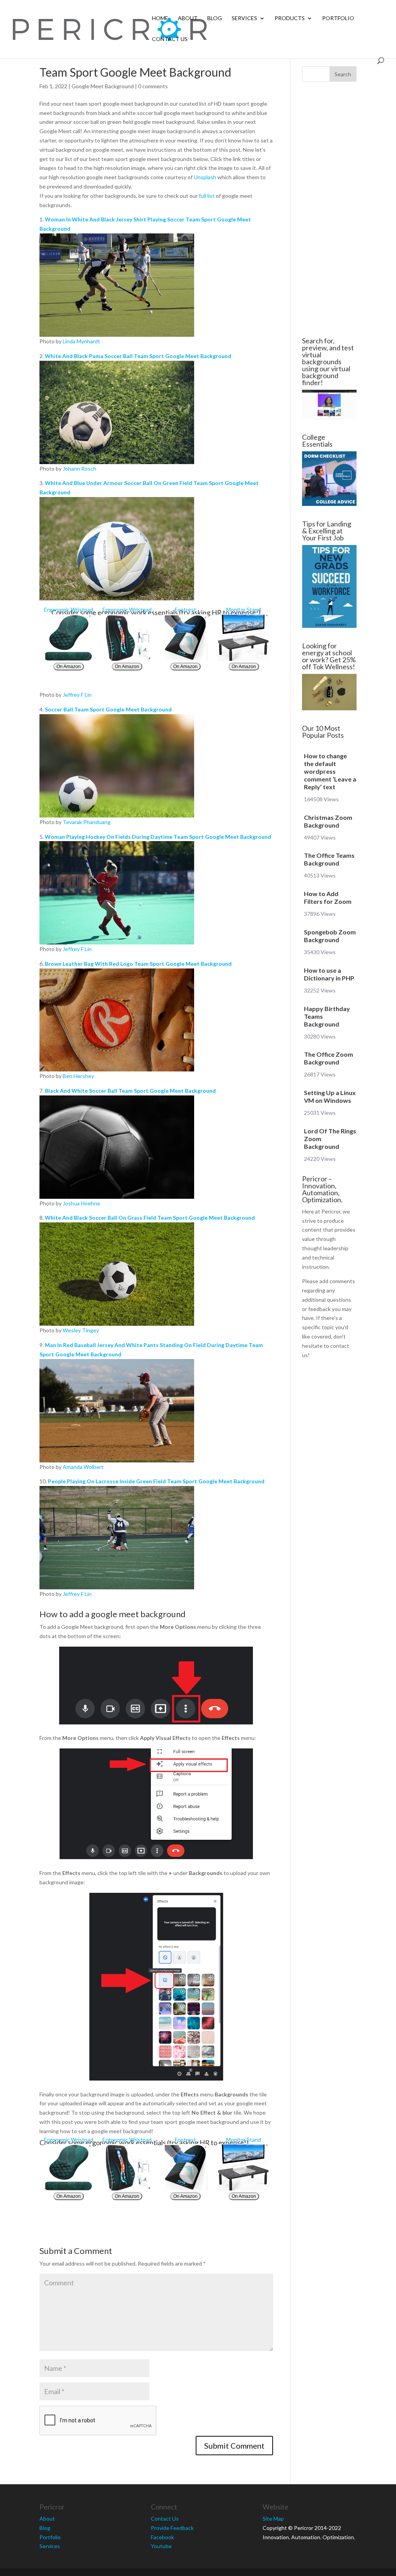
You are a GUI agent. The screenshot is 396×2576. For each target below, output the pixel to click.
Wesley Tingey (81, 1330)
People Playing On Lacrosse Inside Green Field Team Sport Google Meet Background (156, 1481)
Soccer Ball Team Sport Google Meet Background (108, 709)
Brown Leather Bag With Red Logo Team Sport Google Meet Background (138, 964)
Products (290, 18)
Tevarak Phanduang (87, 822)
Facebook (162, 2537)
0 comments (153, 86)
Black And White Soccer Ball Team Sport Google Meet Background (130, 1091)
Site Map (273, 2519)
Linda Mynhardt (81, 341)
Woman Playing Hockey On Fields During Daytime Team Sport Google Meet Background (158, 837)
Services (244, 18)
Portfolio (338, 18)
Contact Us (170, 39)
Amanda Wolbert (83, 1467)
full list (207, 196)
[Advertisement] (329, 209)
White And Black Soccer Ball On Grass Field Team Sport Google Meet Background (150, 1218)
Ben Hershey (78, 1076)
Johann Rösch (79, 469)
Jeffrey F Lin (77, 695)
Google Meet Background (103, 86)
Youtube (161, 2546)
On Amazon (69, 667)
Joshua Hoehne (81, 1203)
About (188, 18)
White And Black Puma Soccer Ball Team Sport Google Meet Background (138, 356)
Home (160, 18)
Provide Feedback (172, 2528)
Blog (215, 18)
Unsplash (205, 177)
